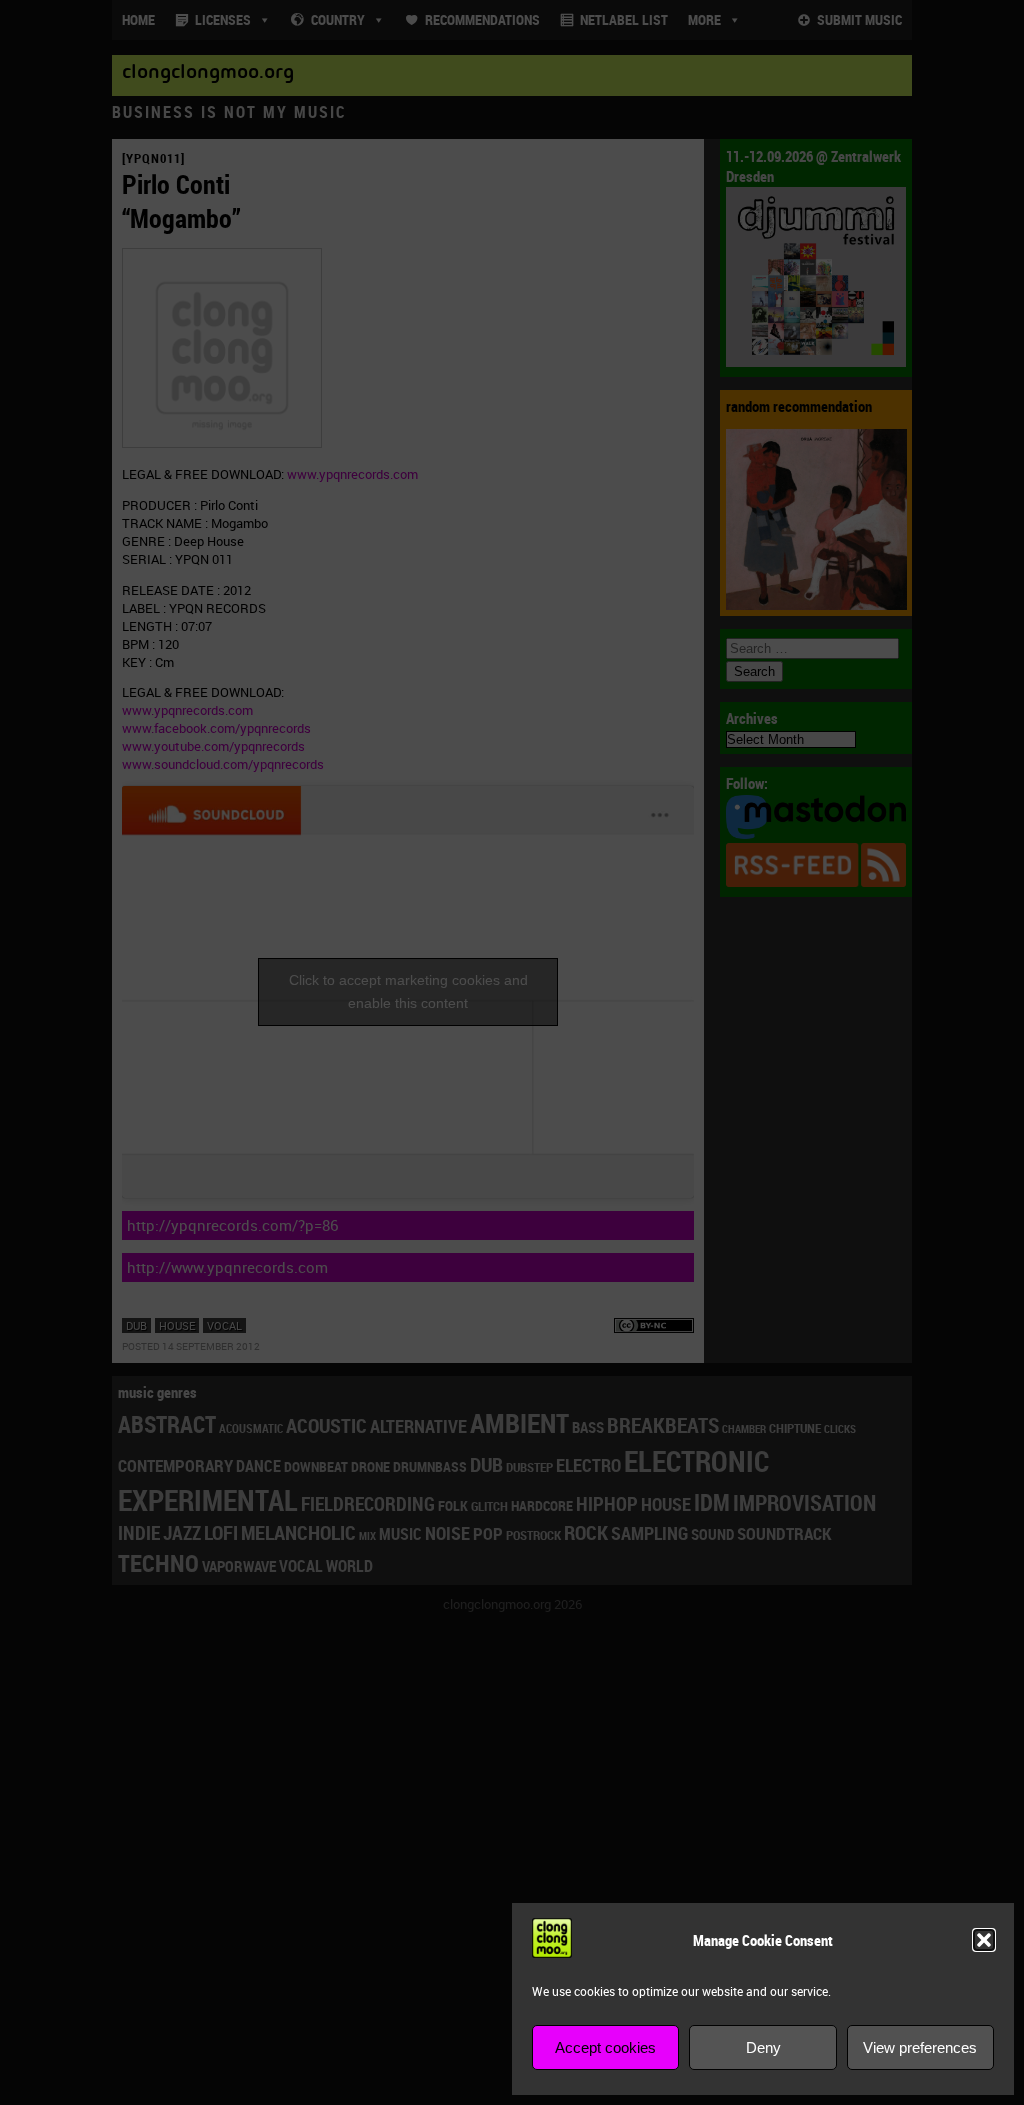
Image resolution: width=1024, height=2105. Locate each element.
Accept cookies (605, 2047)
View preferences (920, 2047)
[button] (984, 1940)
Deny (763, 2047)
